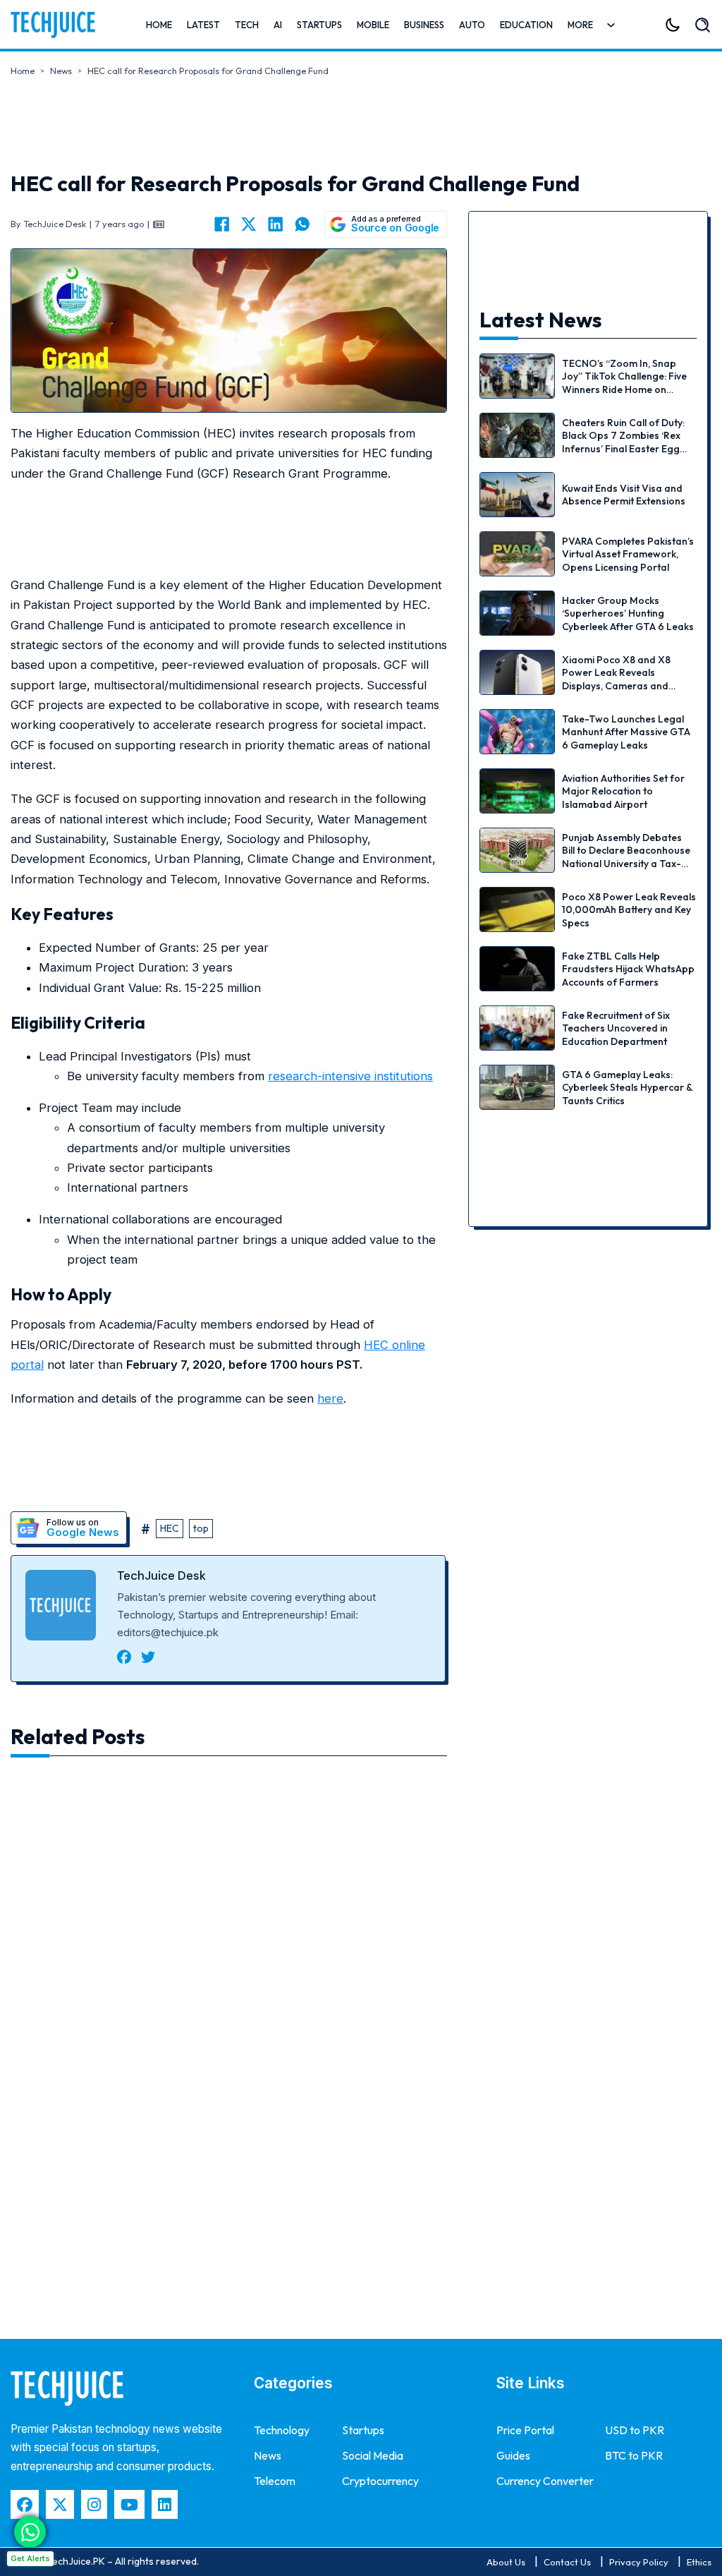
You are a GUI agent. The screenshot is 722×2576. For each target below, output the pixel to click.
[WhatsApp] (302, 224)
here (330, 1398)
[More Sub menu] (611, 25)
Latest (203, 25)
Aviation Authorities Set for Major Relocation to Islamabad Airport (623, 791)
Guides (513, 2455)
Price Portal (525, 2430)
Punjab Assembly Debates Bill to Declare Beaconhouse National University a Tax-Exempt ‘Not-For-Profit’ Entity (626, 863)
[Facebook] (222, 224)
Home (159, 25)
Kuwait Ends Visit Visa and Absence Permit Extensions (624, 495)
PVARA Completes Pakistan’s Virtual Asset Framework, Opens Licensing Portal (628, 554)
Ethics (699, 2562)
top (201, 1528)
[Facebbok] (25, 2504)
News (61, 71)
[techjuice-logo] (53, 25)
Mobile (373, 25)
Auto (472, 25)
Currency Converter (545, 2481)
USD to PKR (635, 2430)
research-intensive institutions (350, 1076)
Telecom (275, 2481)
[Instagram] (94, 2504)
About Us (506, 2562)
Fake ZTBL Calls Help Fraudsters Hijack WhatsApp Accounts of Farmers (628, 969)
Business (424, 25)
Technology (282, 2430)
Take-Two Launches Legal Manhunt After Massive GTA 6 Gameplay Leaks (626, 732)
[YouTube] (129, 2504)
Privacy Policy (639, 2562)
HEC (170, 1528)
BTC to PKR (634, 2455)
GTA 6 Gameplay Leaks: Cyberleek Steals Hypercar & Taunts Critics (627, 1087)
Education (526, 25)
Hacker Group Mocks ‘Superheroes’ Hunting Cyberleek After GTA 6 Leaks (628, 613)
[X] (249, 224)
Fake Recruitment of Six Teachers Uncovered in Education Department (616, 1028)
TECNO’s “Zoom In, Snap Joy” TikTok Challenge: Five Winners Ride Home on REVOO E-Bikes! (624, 383)
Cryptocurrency (380, 2481)
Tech (247, 25)
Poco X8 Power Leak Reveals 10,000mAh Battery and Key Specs (629, 909)
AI (278, 25)
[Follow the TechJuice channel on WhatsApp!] (30, 2532)
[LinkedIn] (276, 224)
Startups (319, 25)
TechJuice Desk (161, 1576)
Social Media (373, 2455)
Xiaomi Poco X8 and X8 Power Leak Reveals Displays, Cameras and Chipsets (616, 679)
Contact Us (567, 2562)
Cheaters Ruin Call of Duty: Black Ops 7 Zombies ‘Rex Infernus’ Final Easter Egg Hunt (623, 442)
